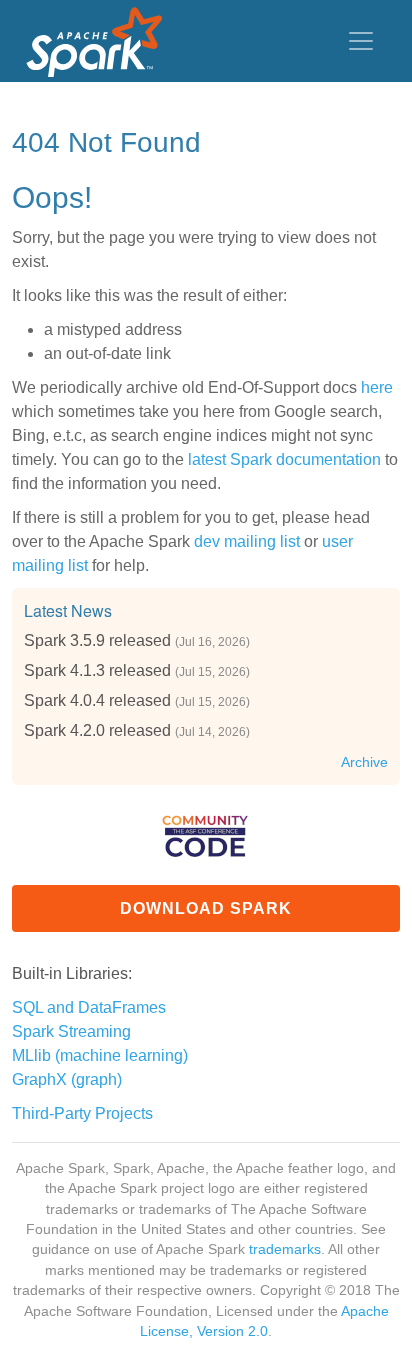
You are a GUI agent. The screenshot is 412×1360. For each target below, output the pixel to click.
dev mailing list (247, 541)
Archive (364, 762)
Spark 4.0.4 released (97, 700)
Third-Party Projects (82, 1113)
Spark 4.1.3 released (97, 670)
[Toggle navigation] (361, 41)
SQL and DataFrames (89, 1007)
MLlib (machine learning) (100, 1055)
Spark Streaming (71, 1031)
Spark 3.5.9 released (97, 640)
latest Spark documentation (284, 459)
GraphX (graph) (67, 1079)
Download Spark (206, 908)
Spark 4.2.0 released (97, 730)
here (377, 387)
